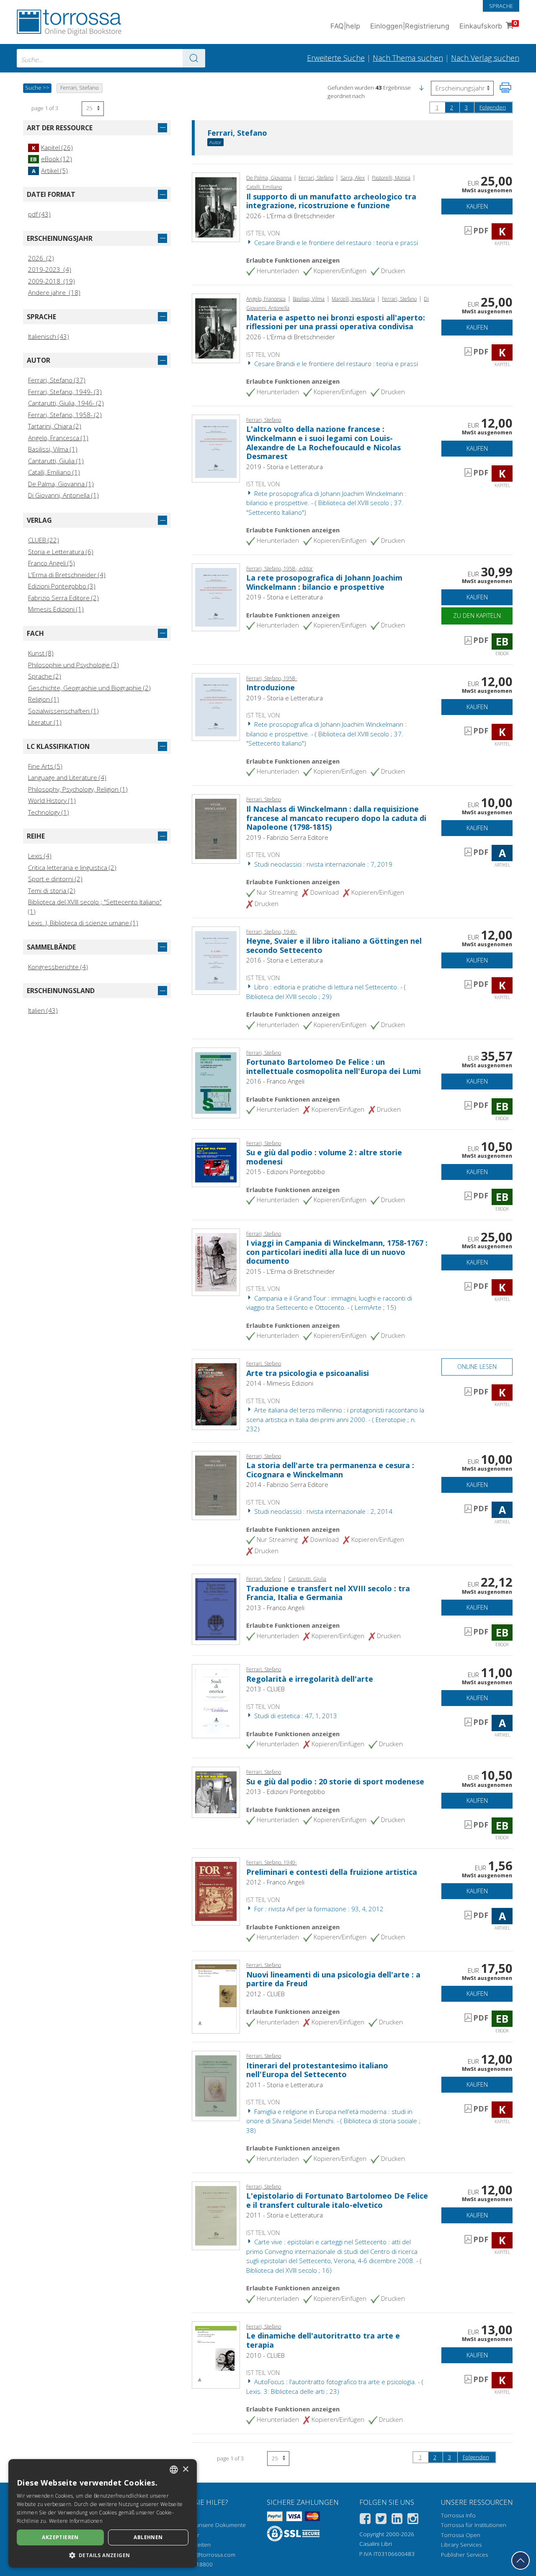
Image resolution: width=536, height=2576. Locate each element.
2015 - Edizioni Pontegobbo (286, 1172)
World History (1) (52, 800)
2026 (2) (41, 258)
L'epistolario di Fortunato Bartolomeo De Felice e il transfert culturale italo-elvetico (337, 2200)
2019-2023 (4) (50, 269)
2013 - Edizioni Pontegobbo (286, 1791)
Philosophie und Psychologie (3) (73, 665)
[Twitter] (381, 2520)
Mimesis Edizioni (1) (56, 609)
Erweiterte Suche (336, 58)
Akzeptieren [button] (60, 2537)
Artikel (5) (50, 170)
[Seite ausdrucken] (505, 88)
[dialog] (103, 2513)
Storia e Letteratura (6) (61, 552)
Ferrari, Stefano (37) (57, 380)
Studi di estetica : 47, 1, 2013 (295, 1716)
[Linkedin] (397, 2520)
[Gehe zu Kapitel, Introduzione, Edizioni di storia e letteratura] (216, 706)
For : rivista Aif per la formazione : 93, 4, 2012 (318, 1909)
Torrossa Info (458, 2515)
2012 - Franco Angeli (275, 1882)
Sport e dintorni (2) (55, 879)
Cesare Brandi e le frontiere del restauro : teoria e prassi (335, 243)
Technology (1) (49, 812)
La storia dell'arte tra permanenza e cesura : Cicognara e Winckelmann (330, 1470)
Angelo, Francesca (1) (58, 438)
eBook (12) (51, 159)
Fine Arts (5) (45, 766)
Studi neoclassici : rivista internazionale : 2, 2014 (322, 1511)
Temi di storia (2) (52, 891)
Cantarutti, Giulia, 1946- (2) (66, 403)
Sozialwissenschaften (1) (63, 711)
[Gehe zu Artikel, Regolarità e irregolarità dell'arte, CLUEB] (216, 1701)
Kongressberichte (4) (58, 967)
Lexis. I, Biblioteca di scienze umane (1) (83, 923)
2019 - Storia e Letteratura (285, 467)
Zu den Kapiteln (477, 616)
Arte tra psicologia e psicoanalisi (308, 1373)
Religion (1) (44, 699)
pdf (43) (39, 214)
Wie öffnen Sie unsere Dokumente (201, 2525)
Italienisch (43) (49, 336)
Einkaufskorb (488, 25)
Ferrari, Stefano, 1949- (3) (65, 392)
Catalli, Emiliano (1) (54, 472)
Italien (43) (43, 1010)
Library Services (461, 2545)
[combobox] (111, 58)
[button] (421, 88)
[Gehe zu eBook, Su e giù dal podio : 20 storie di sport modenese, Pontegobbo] (216, 1791)
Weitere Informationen (76, 2521)
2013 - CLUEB (265, 1689)
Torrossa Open (461, 2535)
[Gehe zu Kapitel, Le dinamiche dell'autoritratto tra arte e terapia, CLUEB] (216, 2354)
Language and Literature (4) (67, 777)
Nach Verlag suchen (485, 58)
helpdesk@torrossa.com (204, 2555)
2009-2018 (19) (52, 281)
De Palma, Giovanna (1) (61, 484)
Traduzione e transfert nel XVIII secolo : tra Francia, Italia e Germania (328, 1593)
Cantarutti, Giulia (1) (56, 461)
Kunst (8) (41, 653)
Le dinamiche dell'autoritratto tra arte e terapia (323, 2340)
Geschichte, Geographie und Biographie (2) (89, 688)
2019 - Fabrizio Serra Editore (287, 837)
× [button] (185, 2469)
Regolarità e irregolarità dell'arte (310, 1679)
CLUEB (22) (44, 540)
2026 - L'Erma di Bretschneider (291, 216)
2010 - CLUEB (265, 2355)
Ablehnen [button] (148, 2537)
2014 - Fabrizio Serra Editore (287, 1484)
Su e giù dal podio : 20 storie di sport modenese (335, 1781)
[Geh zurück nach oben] (521, 2561)
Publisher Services (464, 2555)
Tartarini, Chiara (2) (55, 426)
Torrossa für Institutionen (474, 2525)
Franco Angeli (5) (52, 563)
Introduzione (271, 687)
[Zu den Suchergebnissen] (194, 58)
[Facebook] (365, 2520)
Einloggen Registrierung (410, 26)
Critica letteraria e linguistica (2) (72, 867)
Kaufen (477, 206)
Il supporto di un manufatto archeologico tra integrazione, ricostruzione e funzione (331, 201)
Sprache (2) (45, 676)
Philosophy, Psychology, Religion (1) (78, 789)
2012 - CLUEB (265, 1994)
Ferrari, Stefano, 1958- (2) (65, 415)
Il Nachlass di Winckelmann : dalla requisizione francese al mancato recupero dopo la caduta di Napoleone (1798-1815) (336, 818)
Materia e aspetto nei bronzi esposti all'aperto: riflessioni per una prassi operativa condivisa (336, 322)
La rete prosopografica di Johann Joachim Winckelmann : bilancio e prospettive (324, 582)
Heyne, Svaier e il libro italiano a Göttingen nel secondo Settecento (334, 945)
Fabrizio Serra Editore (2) (63, 598)
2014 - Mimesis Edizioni (280, 1383)
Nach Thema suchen (408, 58)
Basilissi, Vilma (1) (53, 449)
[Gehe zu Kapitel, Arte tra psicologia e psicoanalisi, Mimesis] (216, 1394)
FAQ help (345, 26)
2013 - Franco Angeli (275, 1608)
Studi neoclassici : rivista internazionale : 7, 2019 (322, 864)
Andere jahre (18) (54, 292)
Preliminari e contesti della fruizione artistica (332, 1872)
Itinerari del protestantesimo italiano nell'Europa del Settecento (317, 2070)
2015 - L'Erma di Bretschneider (291, 1271)
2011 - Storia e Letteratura (285, 2085)
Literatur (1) (45, 722)
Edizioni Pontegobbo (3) (62, 586)
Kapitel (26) (52, 147)
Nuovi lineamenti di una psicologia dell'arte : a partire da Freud (333, 1979)
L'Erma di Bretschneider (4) (67, 575)
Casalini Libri (376, 2544)
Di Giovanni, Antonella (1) (63, 495)
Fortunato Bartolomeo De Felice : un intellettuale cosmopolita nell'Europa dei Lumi (334, 1066)
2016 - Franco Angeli (275, 1081)
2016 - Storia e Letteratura (285, 960)
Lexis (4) (40, 856)
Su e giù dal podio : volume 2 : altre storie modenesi (324, 1157)
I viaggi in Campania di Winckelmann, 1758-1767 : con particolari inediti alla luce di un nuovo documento (337, 1252)
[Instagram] (413, 2520)
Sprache (501, 6)
